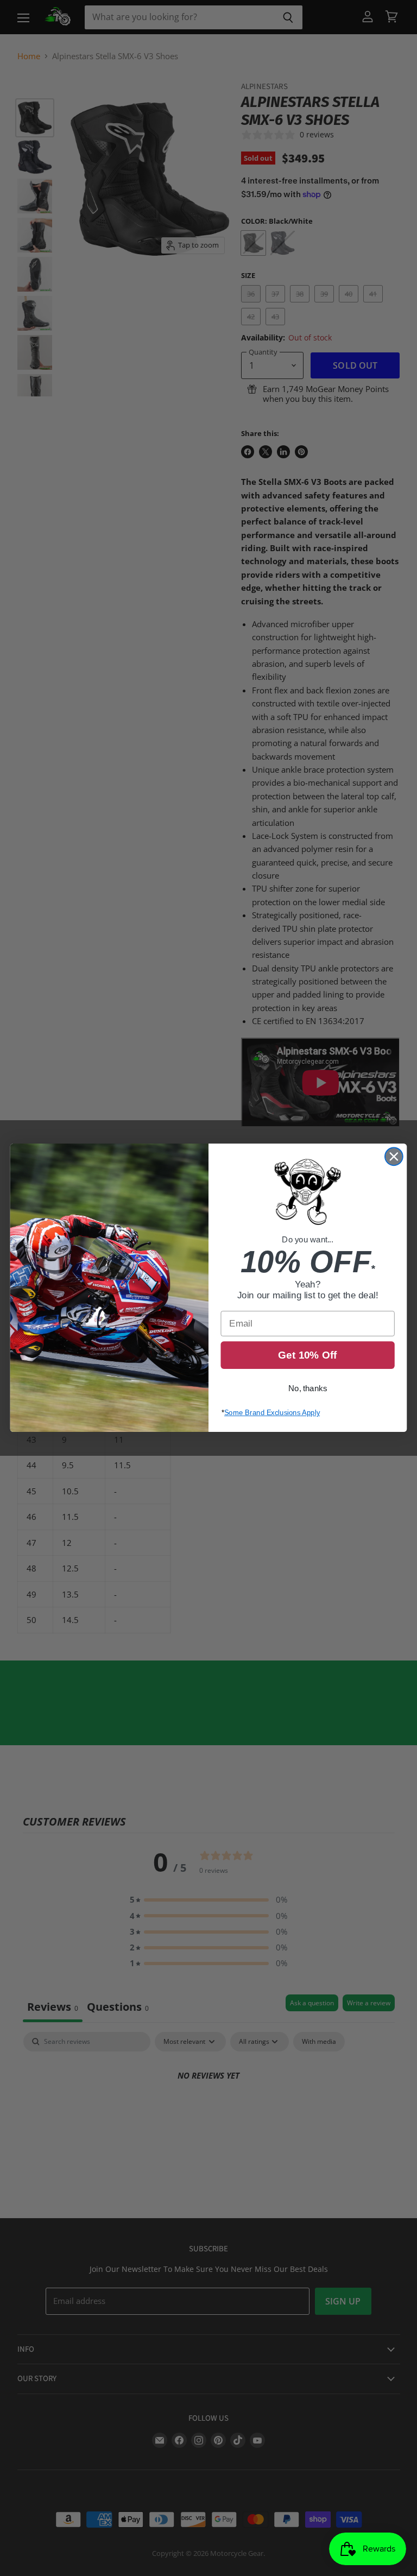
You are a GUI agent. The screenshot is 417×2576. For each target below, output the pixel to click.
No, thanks (308, 1389)
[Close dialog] (394, 1157)
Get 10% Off (308, 1356)
